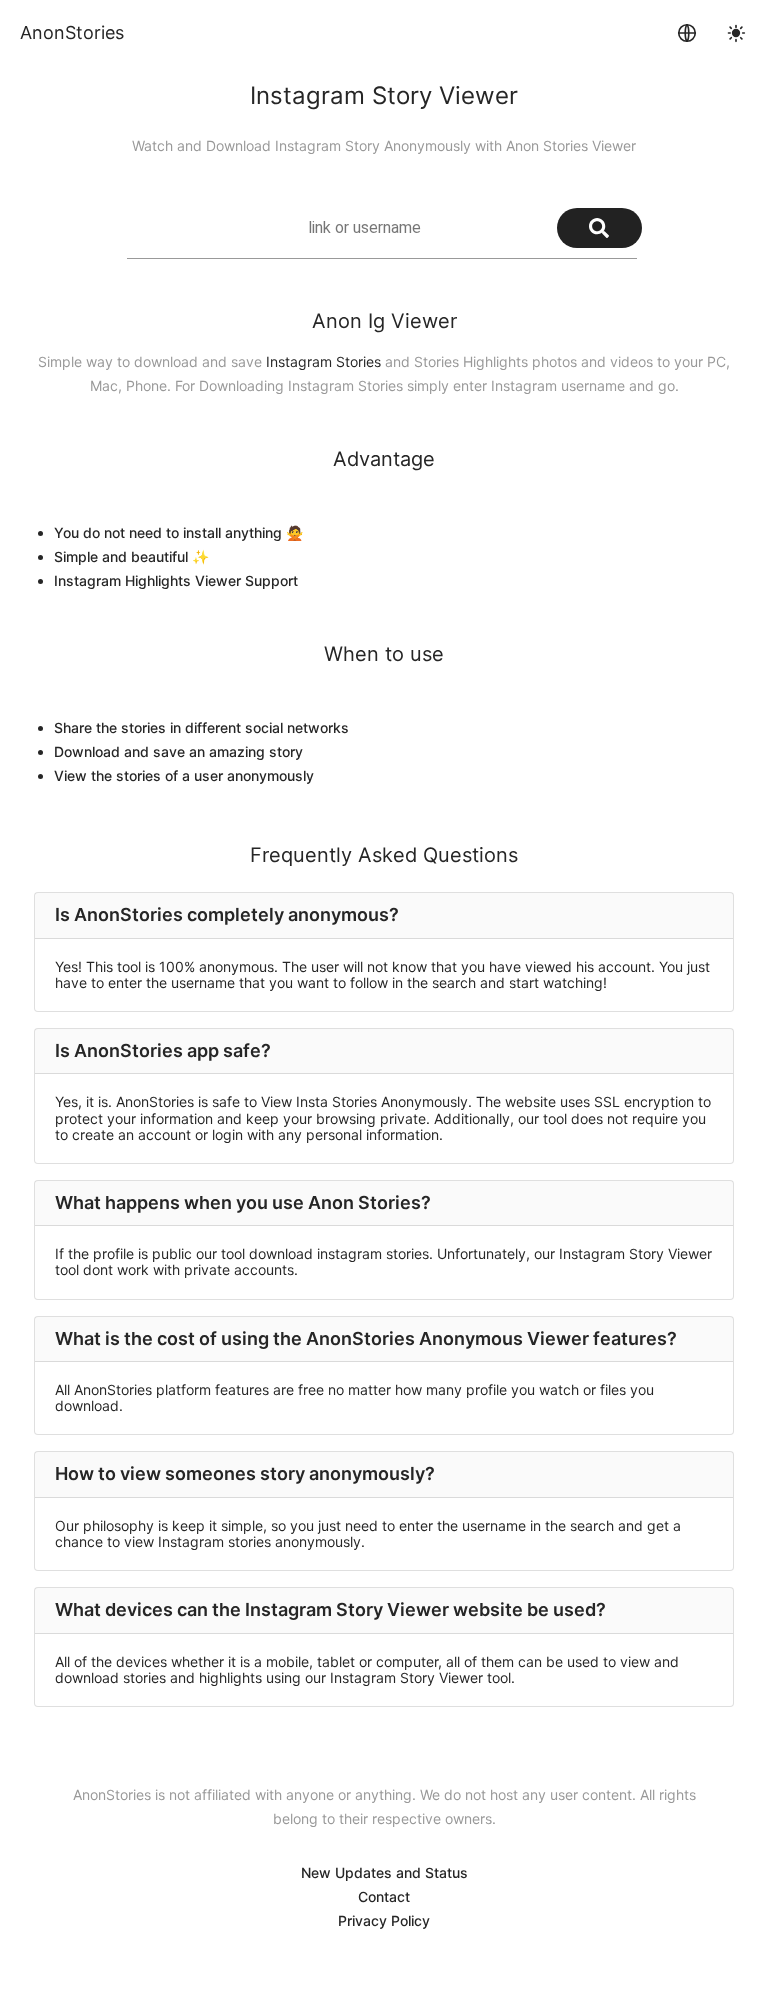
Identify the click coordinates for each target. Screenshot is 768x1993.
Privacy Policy (384, 1920)
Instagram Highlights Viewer (147, 580)
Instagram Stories (323, 361)
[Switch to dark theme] (736, 33)
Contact (384, 1896)
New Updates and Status (384, 1872)
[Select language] (687, 33)
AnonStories (72, 32)
